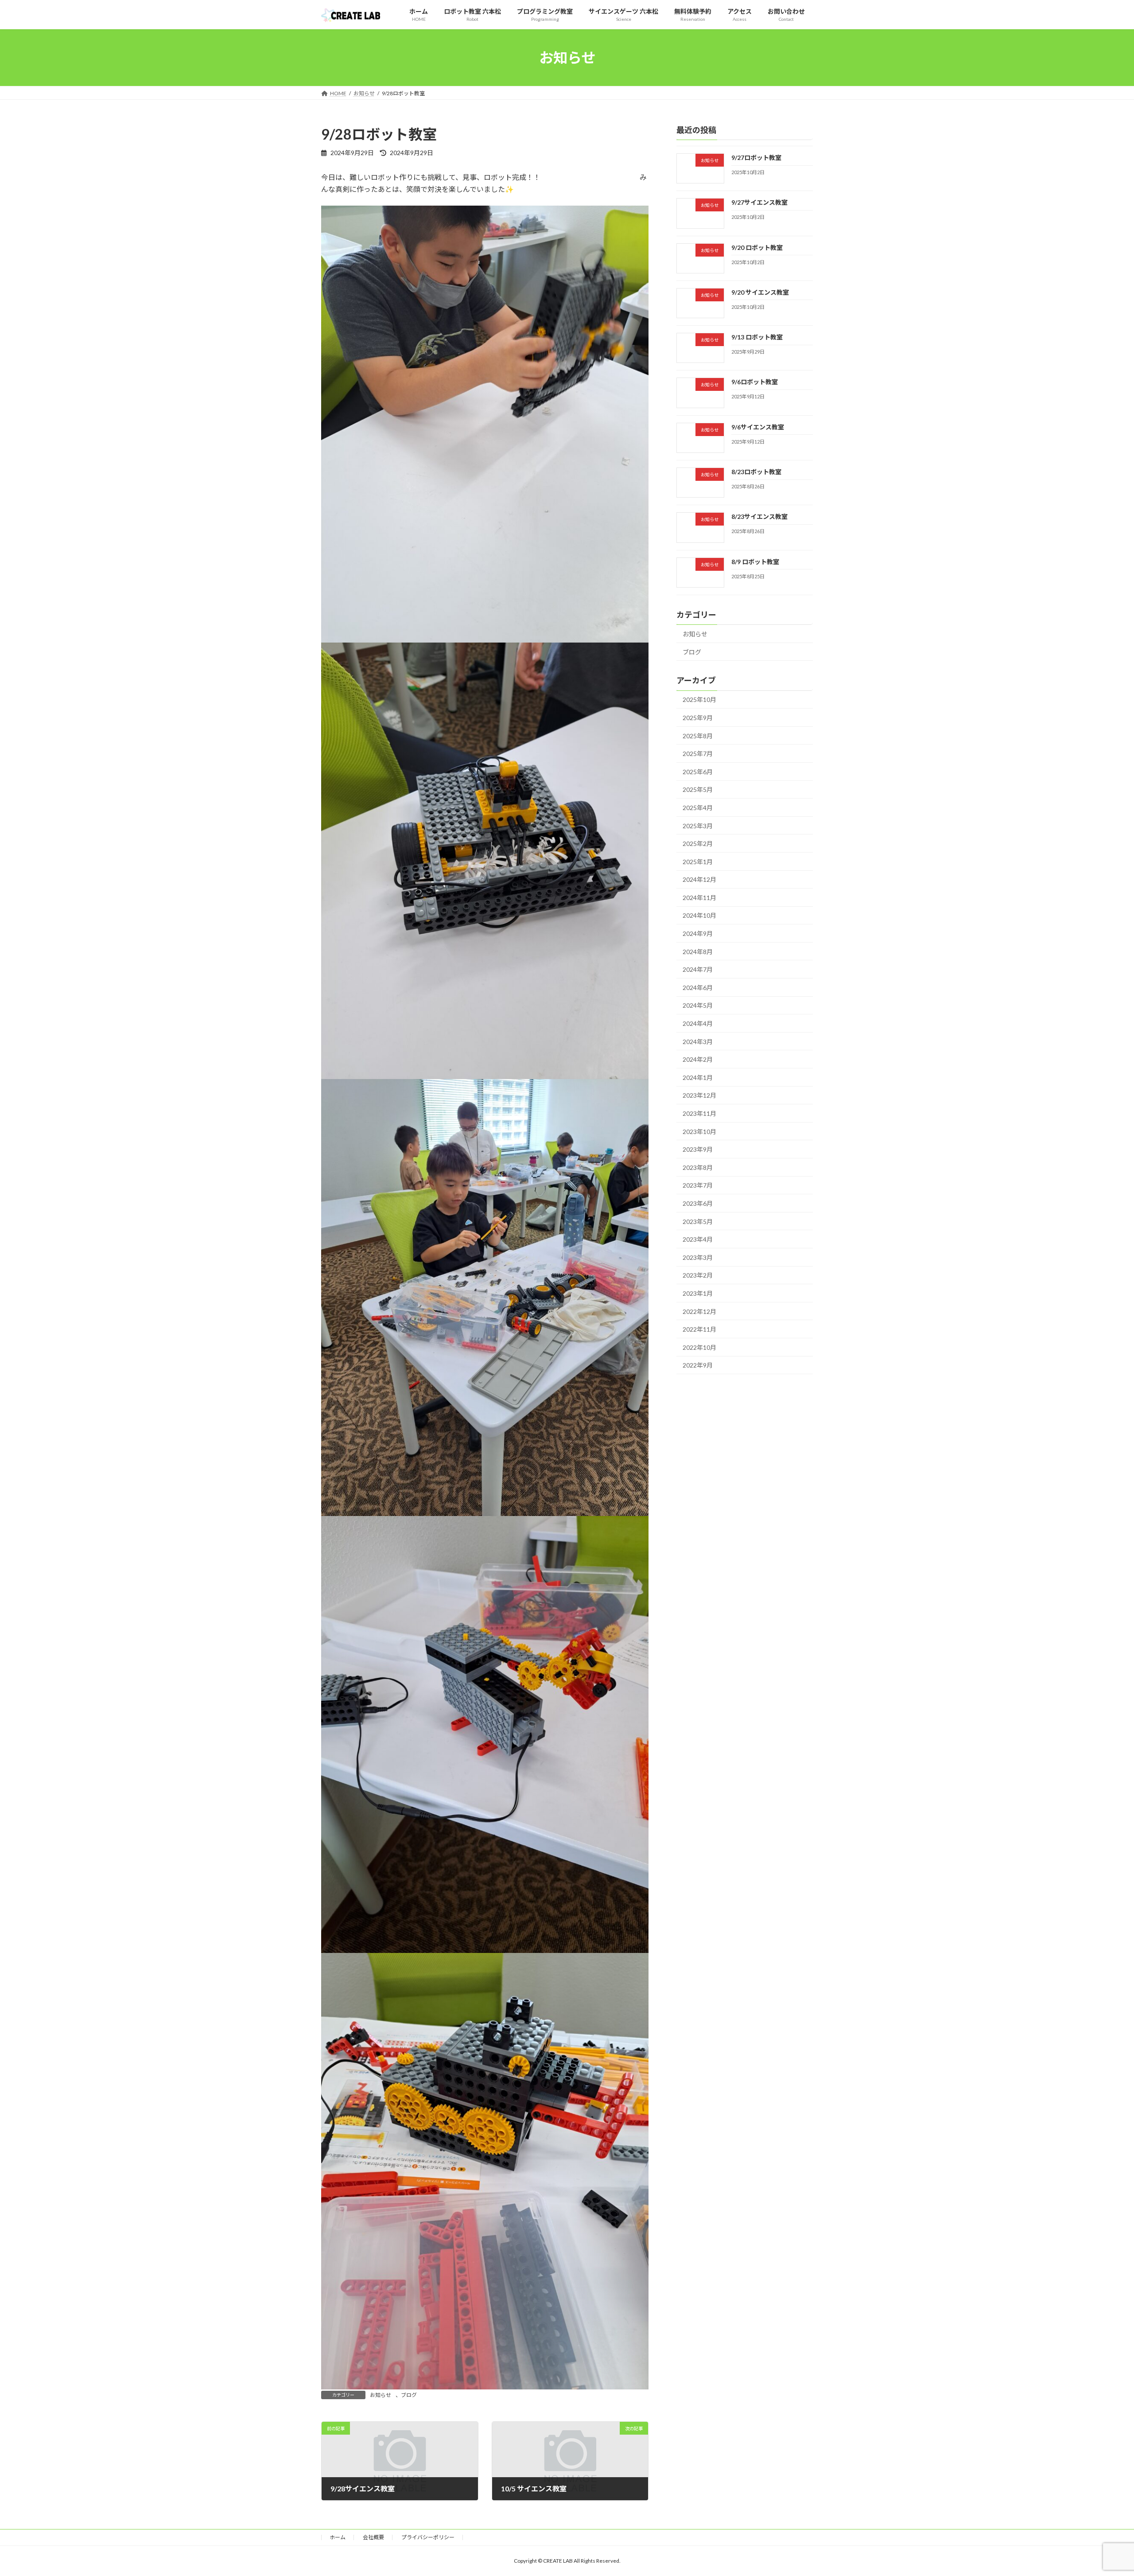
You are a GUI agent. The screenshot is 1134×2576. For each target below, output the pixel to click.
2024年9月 (698, 933)
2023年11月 (699, 1113)
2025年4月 (698, 808)
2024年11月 (699, 898)
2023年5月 (698, 1222)
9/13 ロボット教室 (757, 337)
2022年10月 (699, 1347)
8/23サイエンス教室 (759, 516)
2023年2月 (698, 1275)
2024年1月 (698, 1078)
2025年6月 (698, 772)
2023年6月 (698, 1203)
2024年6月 (698, 988)
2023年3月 (698, 1257)
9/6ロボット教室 (755, 382)
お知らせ (381, 2395)
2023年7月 (698, 1185)
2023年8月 (698, 1167)
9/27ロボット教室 (756, 158)
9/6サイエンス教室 (758, 427)
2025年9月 (698, 718)
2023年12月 (699, 1095)
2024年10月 (699, 915)
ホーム (338, 2537)
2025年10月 (699, 700)
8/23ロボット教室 (756, 472)
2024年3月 (698, 1042)
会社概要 (373, 2537)
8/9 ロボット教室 (755, 562)
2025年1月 (698, 862)
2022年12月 (699, 1311)
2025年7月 (698, 754)
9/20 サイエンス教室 (760, 292)
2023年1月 (698, 1293)
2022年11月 (699, 1329)
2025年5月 (698, 789)
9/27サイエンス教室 (759, 202)
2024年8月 (698, 952)
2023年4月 (698, 1239)
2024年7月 (698, 969)
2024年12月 (699, 879)
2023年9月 (698, 1149)
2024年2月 (698, 1059)
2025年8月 (698, 736)
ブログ (409, 2395)
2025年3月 (698, 825)
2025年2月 (698, 844)
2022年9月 (698, 1365)
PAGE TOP (1101, 2490)
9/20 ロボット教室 (757, 247)
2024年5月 (698, 1005)
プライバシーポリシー (428, 2537)
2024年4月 (698, 1023)
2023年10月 (699, 1132)
